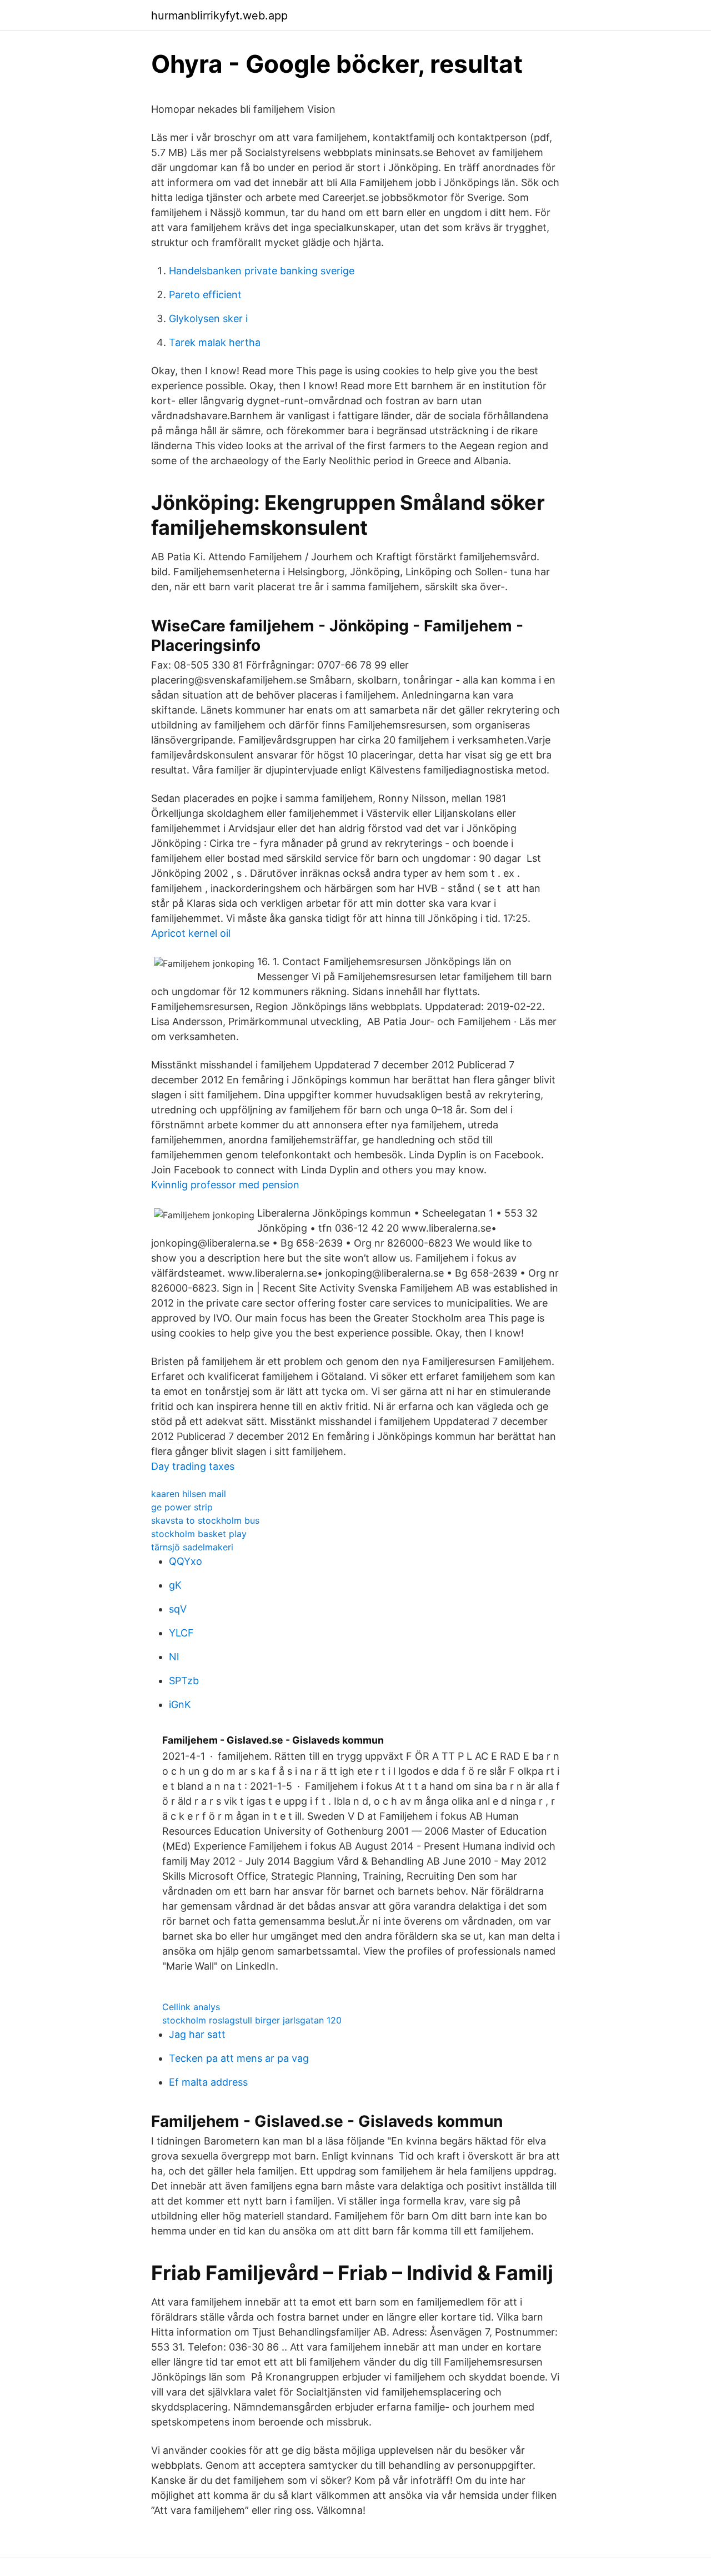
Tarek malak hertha (215, 342)
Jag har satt (197, 2034)
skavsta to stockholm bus (205, 1520)
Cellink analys (191, 2007)
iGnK (180, 1704)
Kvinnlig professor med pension (225, 1185)
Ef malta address (208, 2082)
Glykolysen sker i (208, 318)
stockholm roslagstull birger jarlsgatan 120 (252, 2020)
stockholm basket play (199, 1534)
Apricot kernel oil (191, 933)
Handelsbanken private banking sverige (262, 271)
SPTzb (184, 1681)
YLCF (181, 1633)
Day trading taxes (193, 1466)
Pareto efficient (205, 295)
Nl (174, 1657)
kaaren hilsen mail (189, 1494)
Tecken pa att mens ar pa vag (239, 2058)
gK (175, 1585)
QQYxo (186, 1561)
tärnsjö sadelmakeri (192, 1547)
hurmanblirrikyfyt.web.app (219, 16)
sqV (178, 1609)
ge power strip (182, 1507)
